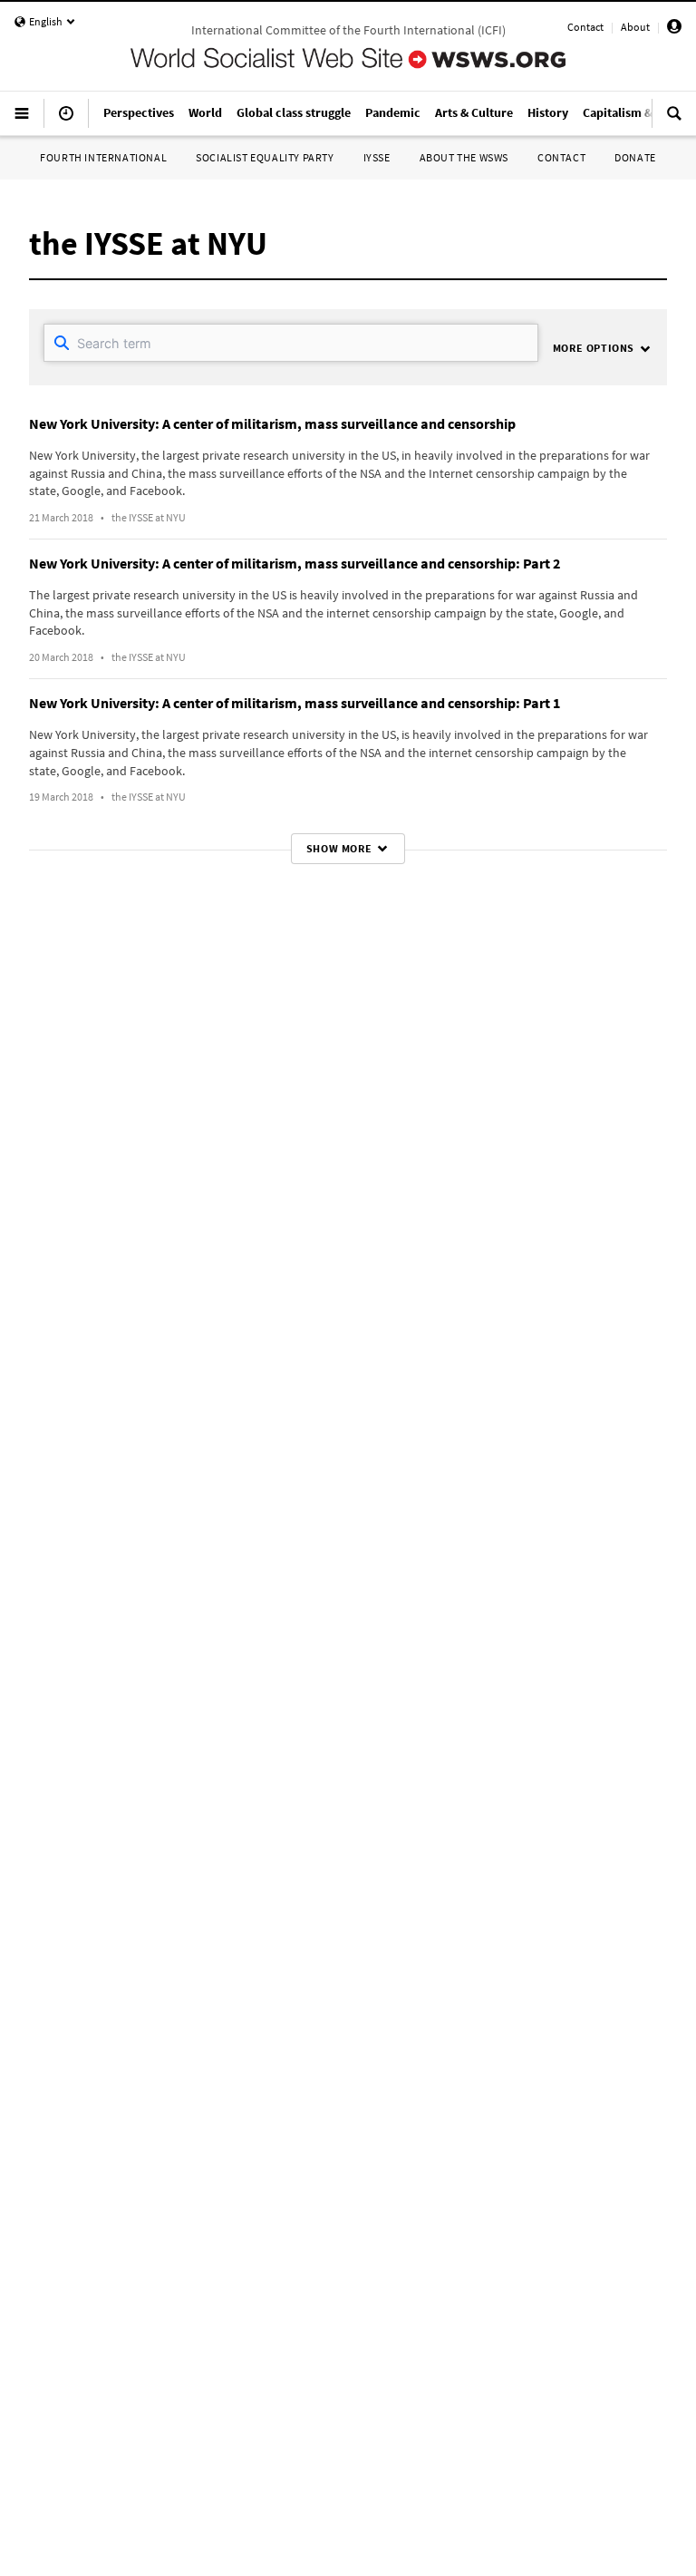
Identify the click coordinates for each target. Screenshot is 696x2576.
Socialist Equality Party (265, 157)
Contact (585, 27)
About (635, 27)
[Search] (674, 121)
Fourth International (103, 157)
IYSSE (377, 157)
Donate (635, 157)
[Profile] (674, 29)
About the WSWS (464, 157)
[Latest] (66, 121)
